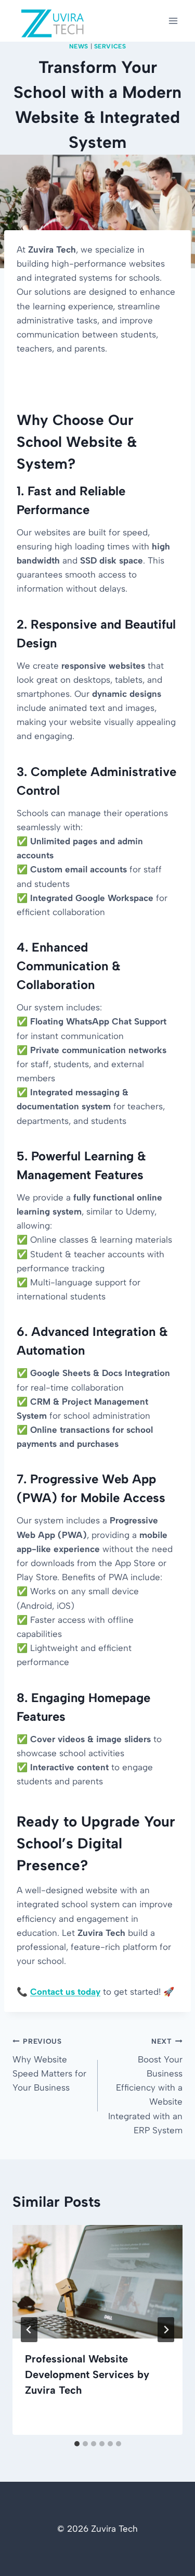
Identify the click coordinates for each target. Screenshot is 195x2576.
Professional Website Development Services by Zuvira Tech (87, 2374)
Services (110, 46)
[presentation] (97, 2282)
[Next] (166, 2330)
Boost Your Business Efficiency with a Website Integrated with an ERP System (145, 2086)
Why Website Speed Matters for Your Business (49, 2065)
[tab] (77, 2444)
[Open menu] (173, 21)
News (79, 46)
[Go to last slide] (29, 2330)
